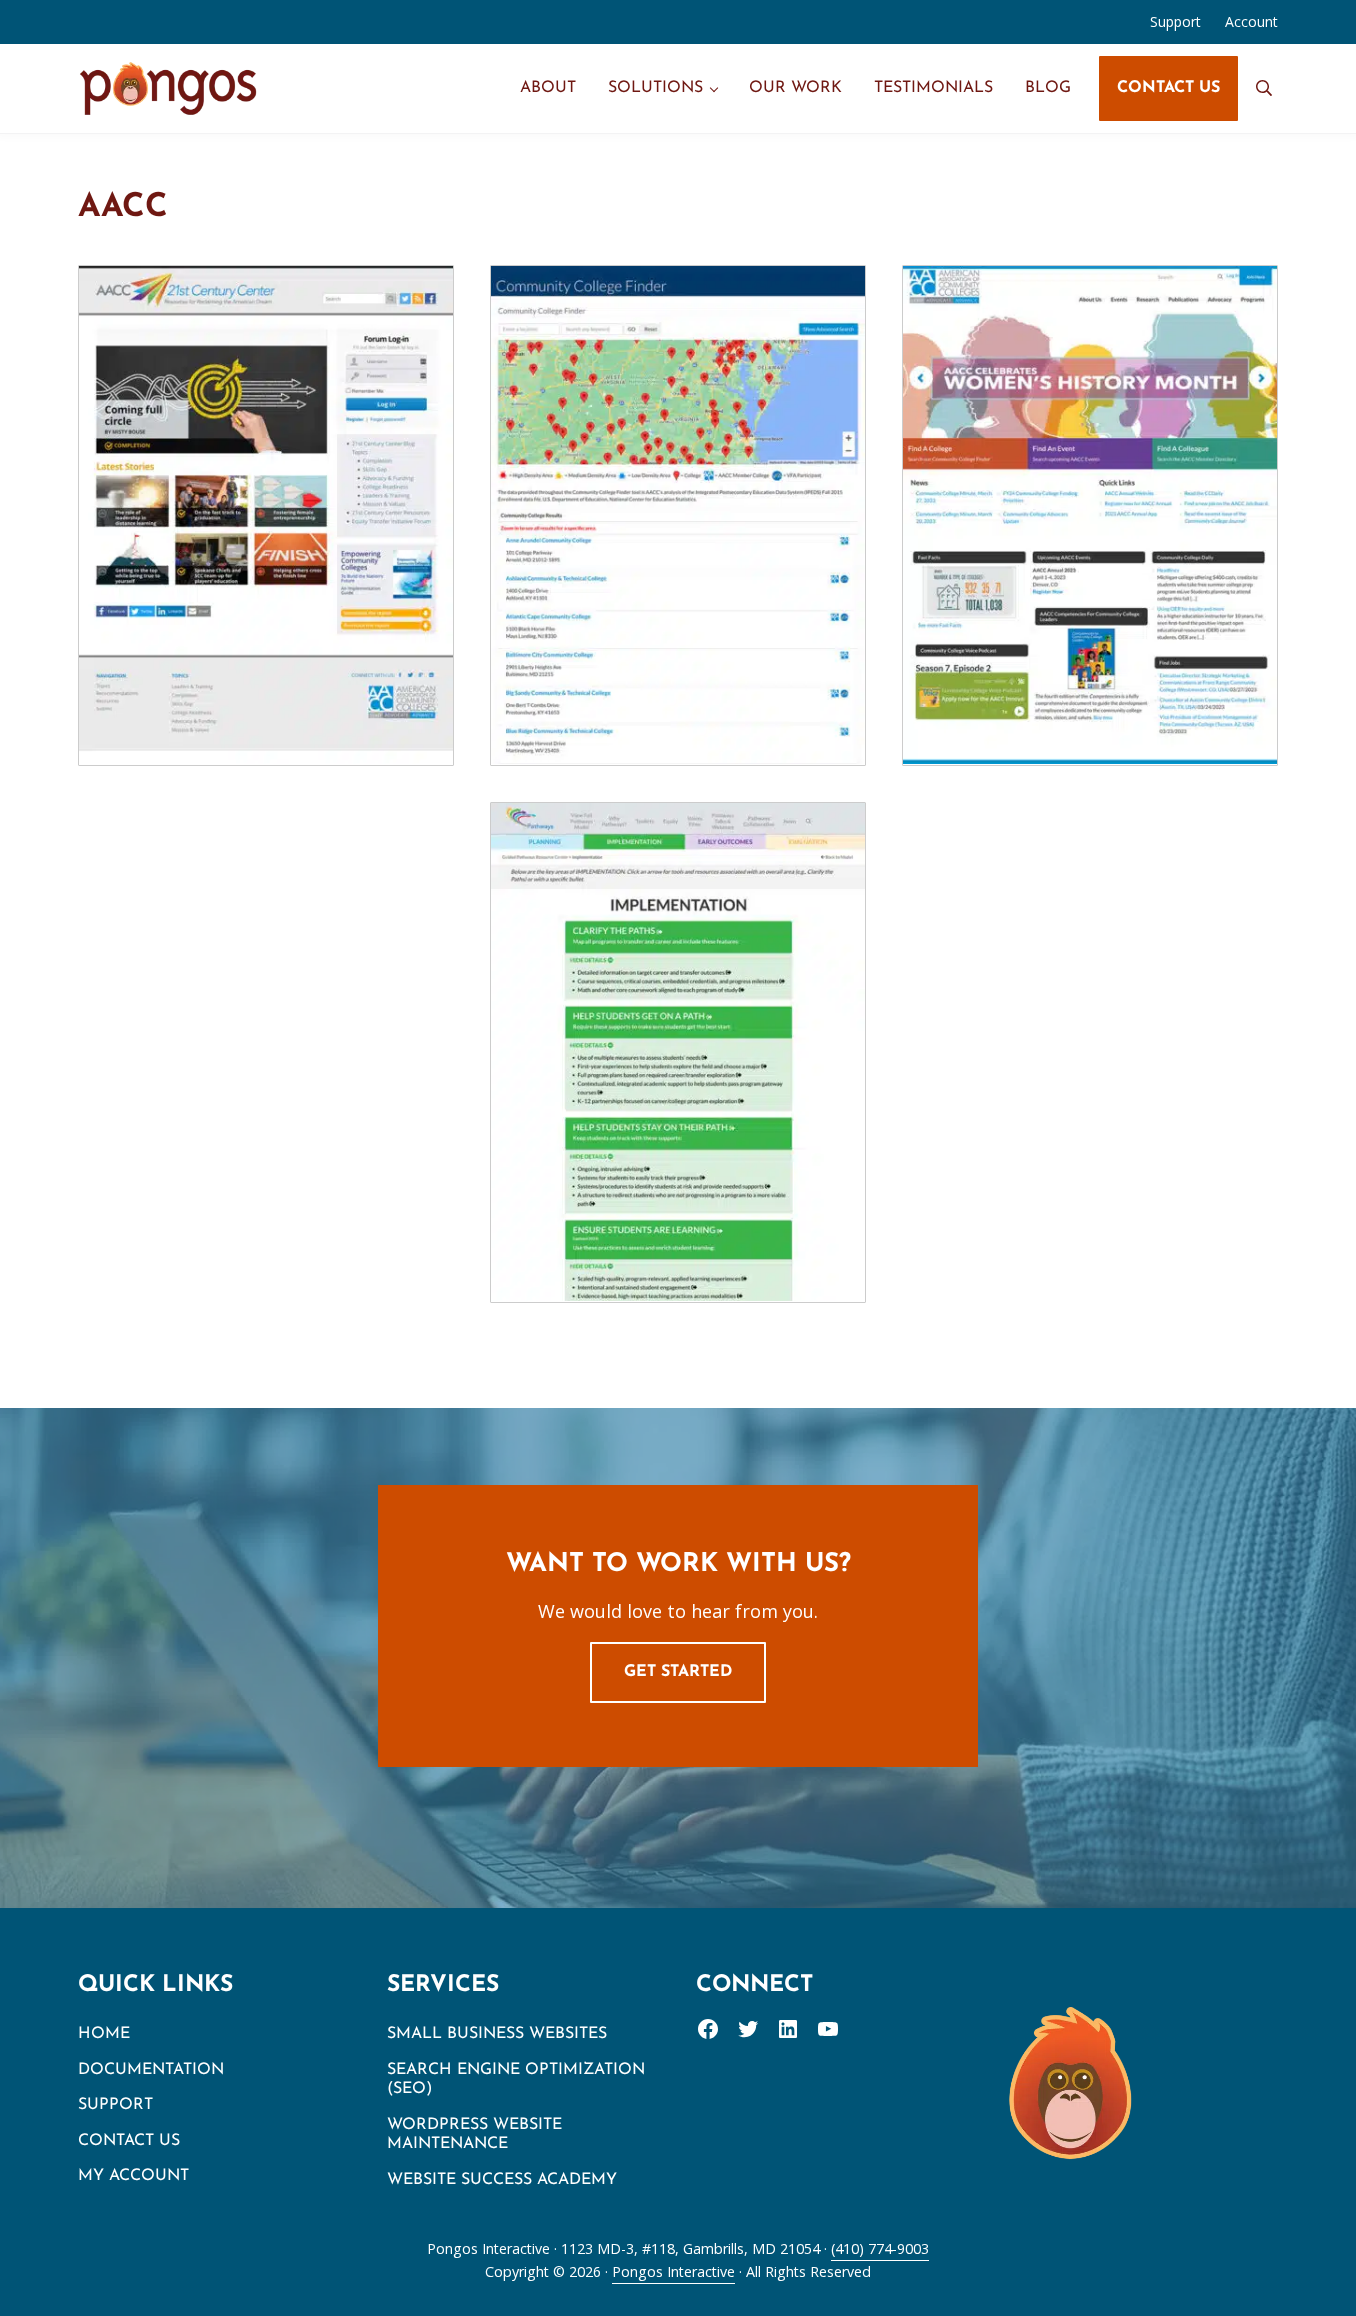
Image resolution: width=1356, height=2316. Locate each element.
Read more (277, 568)
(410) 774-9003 (880, 2248)
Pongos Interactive (673, 2271)
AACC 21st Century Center (266, 470)
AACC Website (1090, 470)
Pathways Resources (678, 1007)
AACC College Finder (678, 470)
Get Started (678, 1672)
